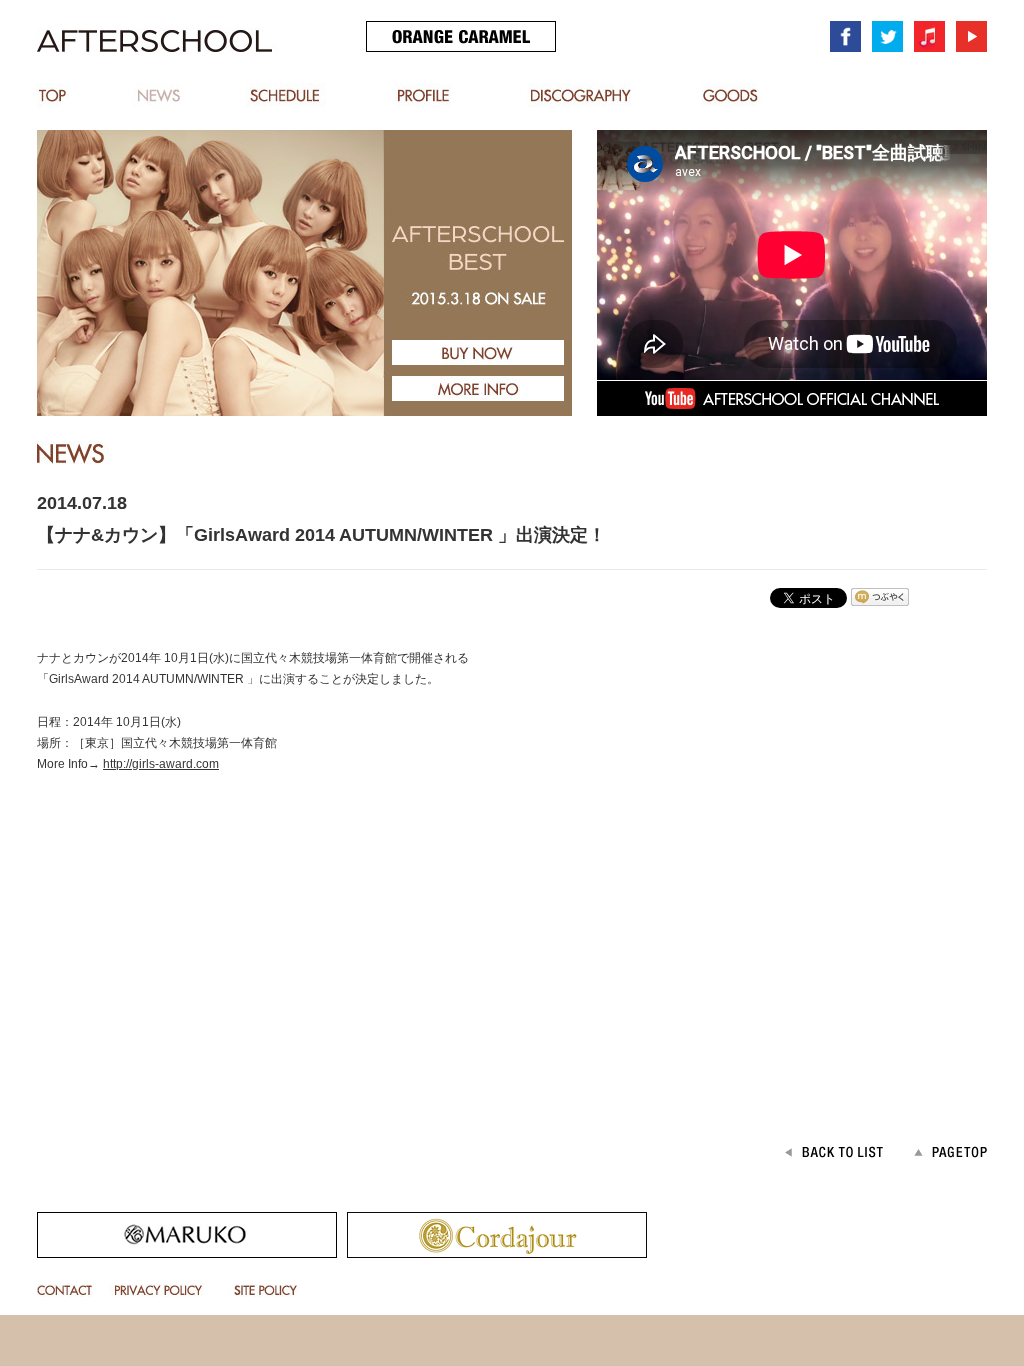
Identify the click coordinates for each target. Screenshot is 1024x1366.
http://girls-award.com (161, 764)
